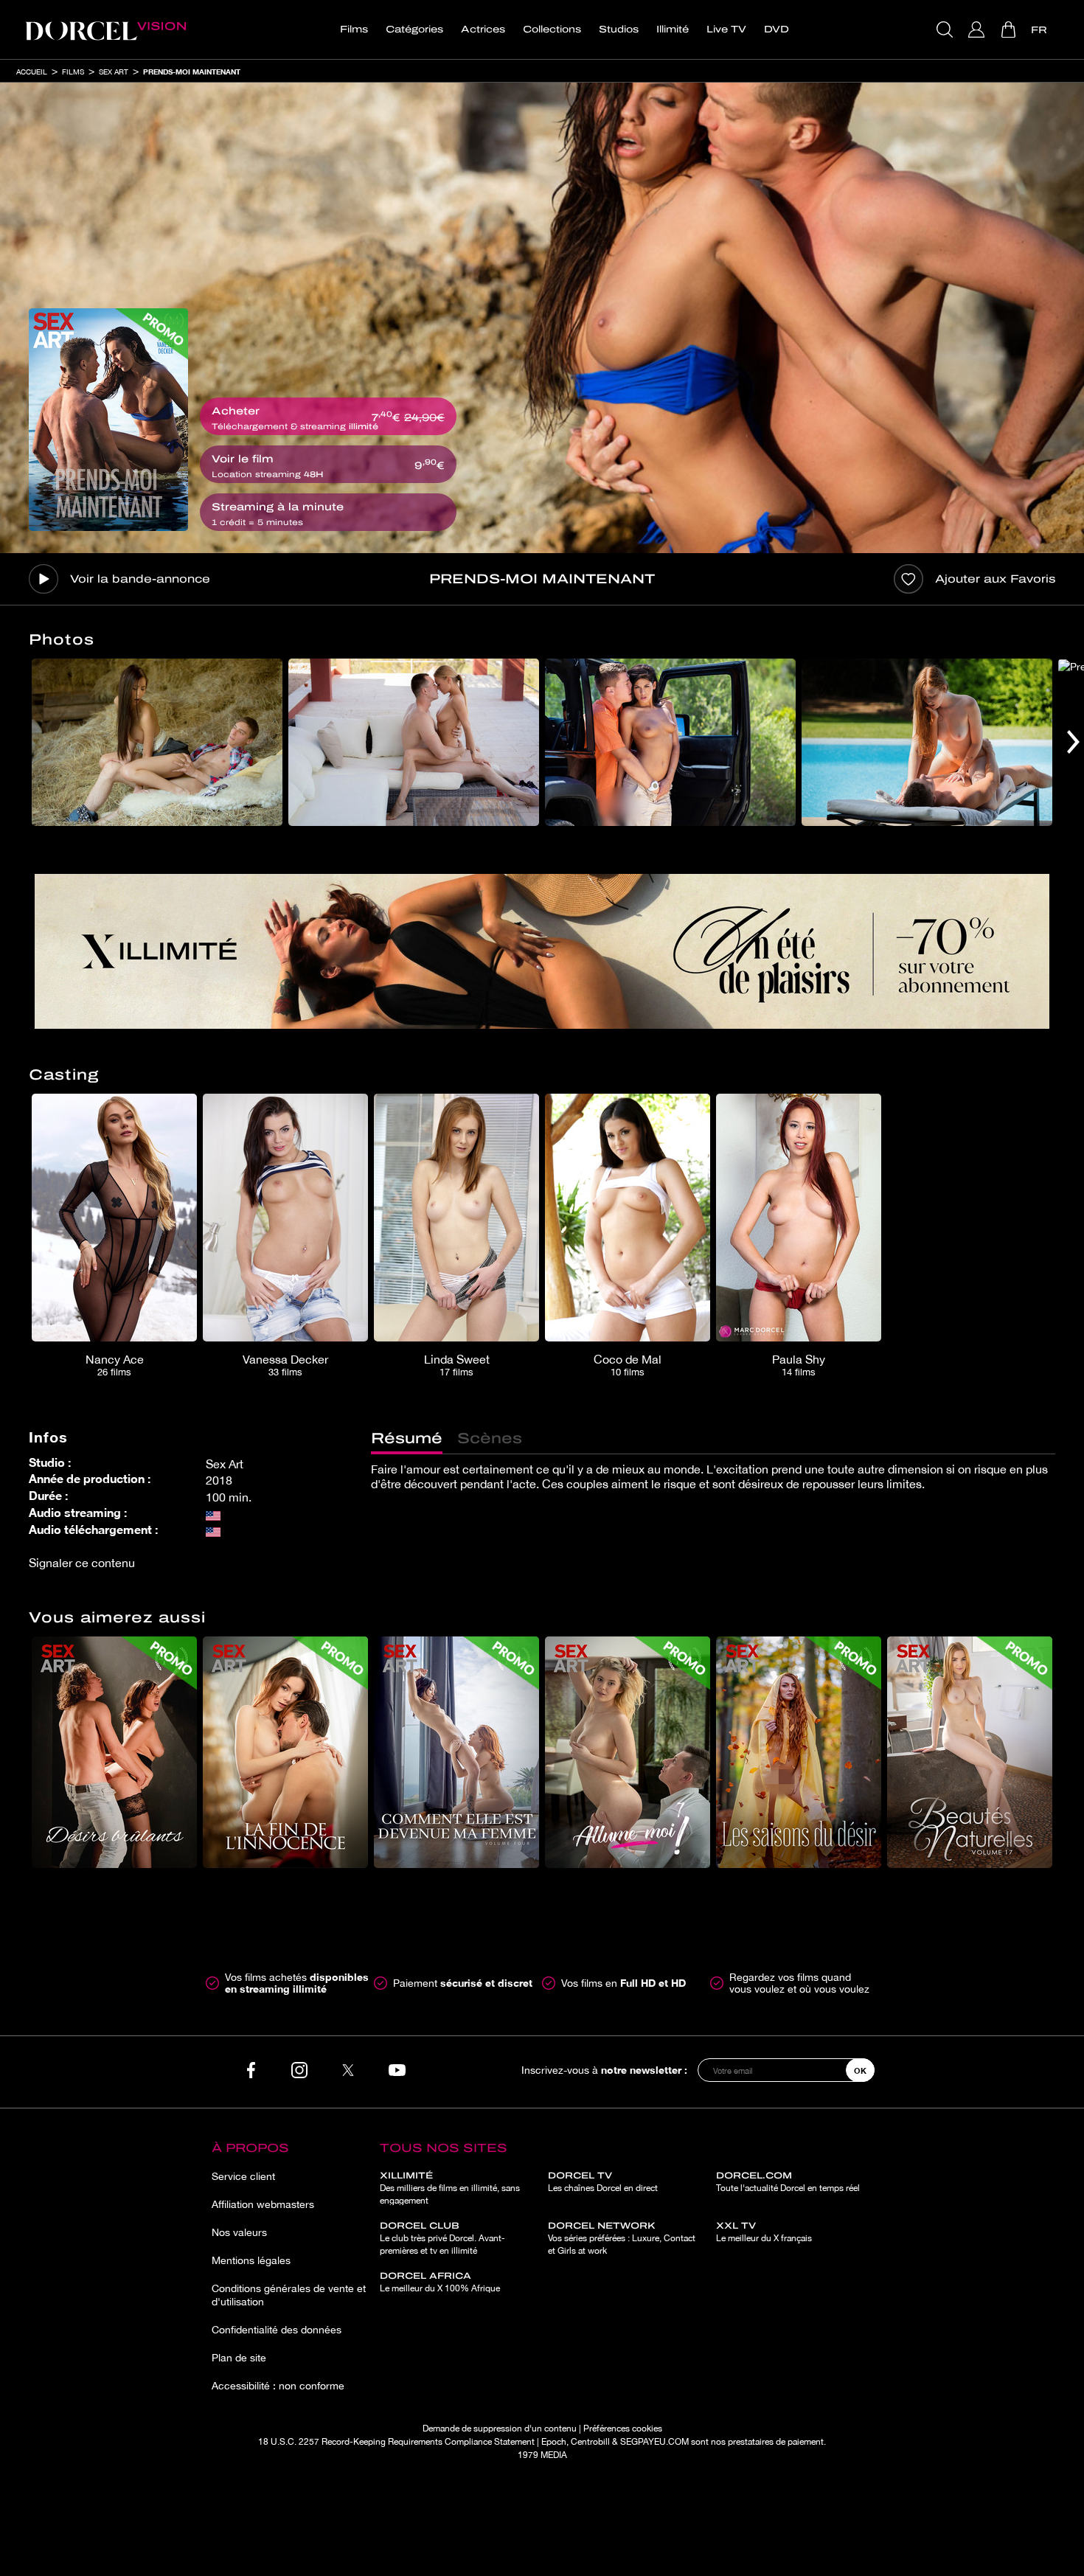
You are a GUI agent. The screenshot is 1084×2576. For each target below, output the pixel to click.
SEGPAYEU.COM (654, 2442)
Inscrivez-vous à (604, 2070)
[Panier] (1010, 29)
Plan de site (239, 2358)
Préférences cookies (623, 2429)
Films (354, 29)
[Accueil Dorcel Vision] (105, 29)
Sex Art (114, 72)
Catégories (414, 29)
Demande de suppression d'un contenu (500, 2429)
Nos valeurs (239, 2232)
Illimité (673, 29)
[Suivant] (1073, 742)
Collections (552, 29)
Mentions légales (251, 2260)
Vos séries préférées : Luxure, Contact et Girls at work (622, 2238)
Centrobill (590, 2442)
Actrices (483, 29)
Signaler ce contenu (82, 1563)
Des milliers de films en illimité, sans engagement (450, 2188)
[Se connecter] (978, 29)
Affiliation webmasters (263, 2204)
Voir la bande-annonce (140, 579)
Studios (619, 29)
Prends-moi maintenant (192, 72)
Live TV (726, 29)
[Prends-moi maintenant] (108, 420)
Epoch (554, 2442)
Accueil (32, 72)
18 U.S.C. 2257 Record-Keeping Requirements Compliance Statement (396, 2442)
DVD (776, 29)
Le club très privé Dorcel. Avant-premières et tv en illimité (442, 2238)
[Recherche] (946, 29)
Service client (243, 2176)
